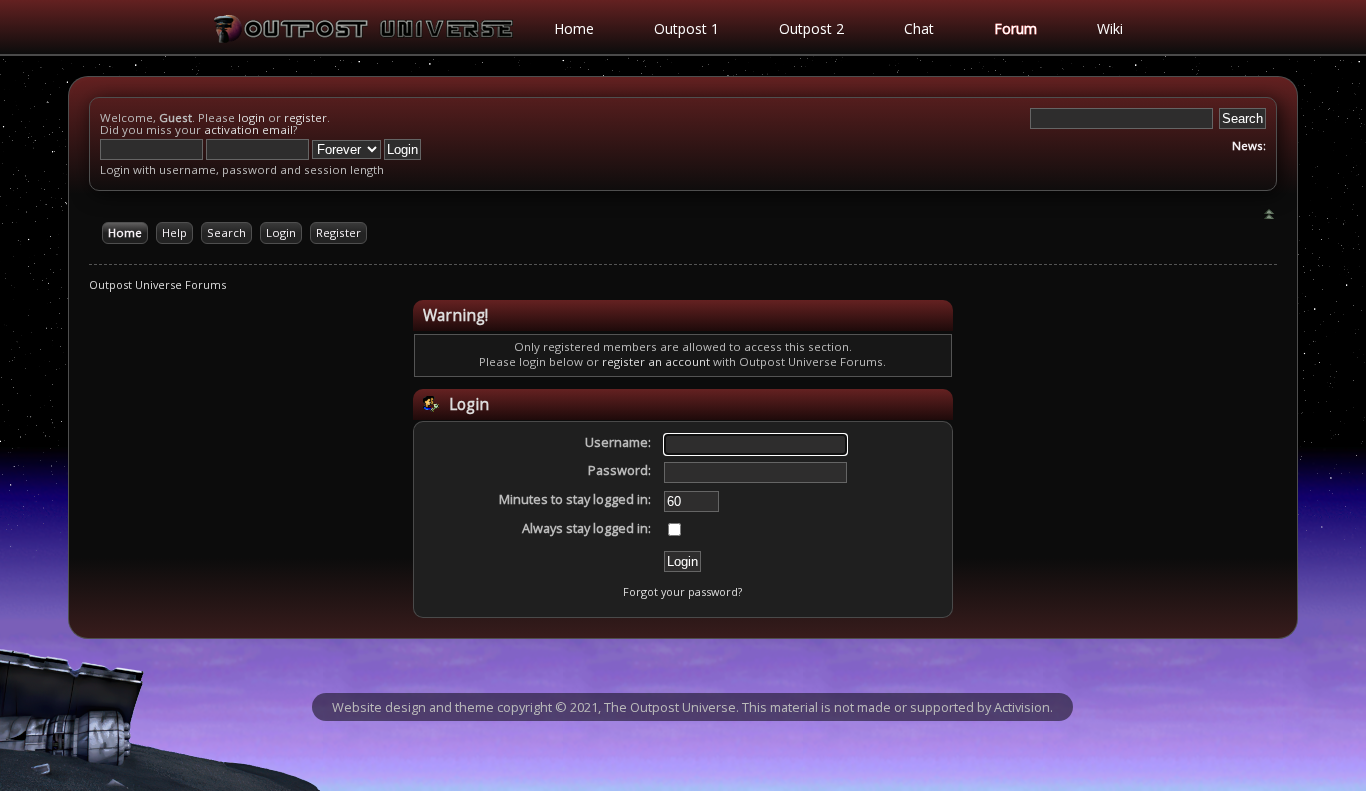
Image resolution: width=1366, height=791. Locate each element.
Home (574, 28)
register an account (656, 361)
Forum (1015, 28)
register (305, 117)
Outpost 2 (811, 28)
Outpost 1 (686, 28)
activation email (248, 129)
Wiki (1110, 28)
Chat (919, 28)
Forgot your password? (682, 591)
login (251, 117)
